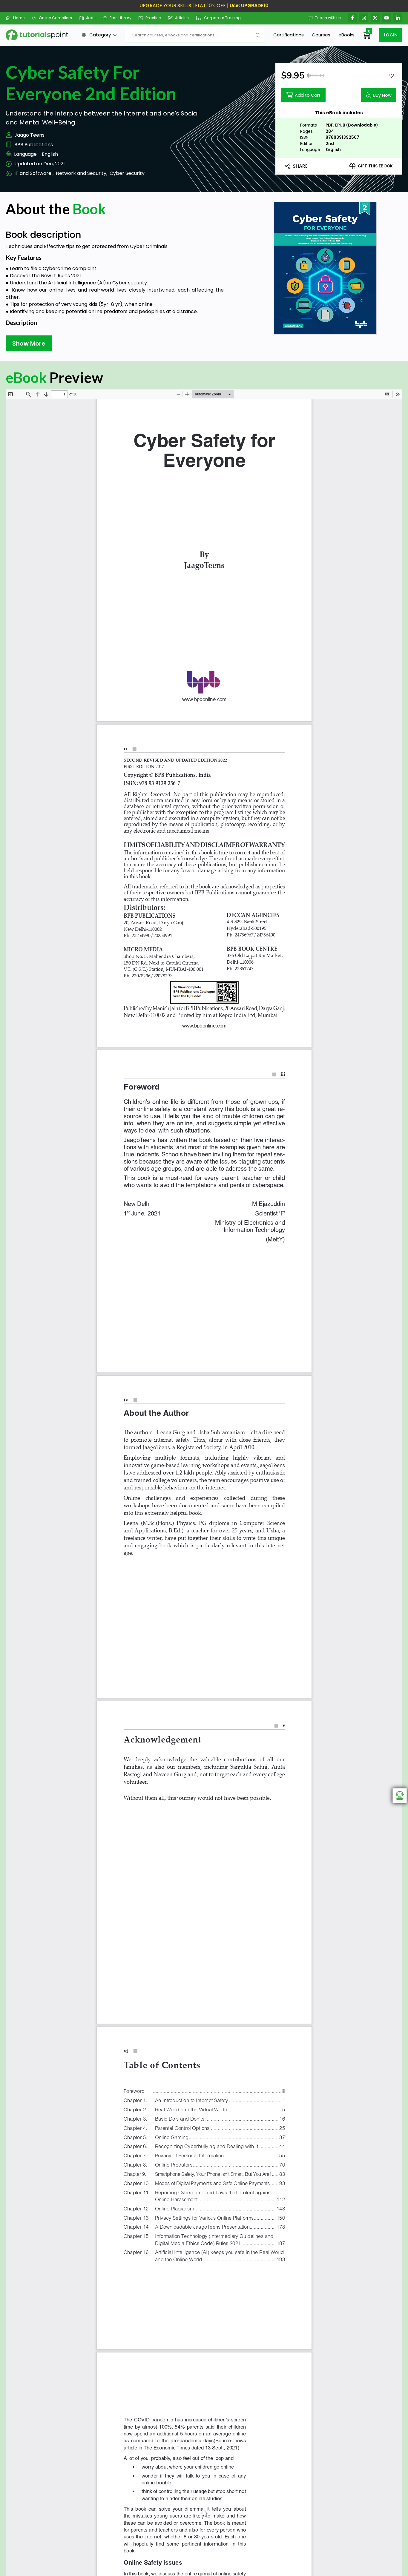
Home (19, 18)
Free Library (121, 18)
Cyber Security (127, 173)
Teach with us (328, 18)
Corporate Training (222, 18)
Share (300, 166)
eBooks (346, 35)
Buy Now (382, 95)
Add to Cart (308, 95)
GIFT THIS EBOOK (375, 166)
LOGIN (391, 35)
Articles (182, 18)
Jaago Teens (29, 135)
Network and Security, (82, 173)
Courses (321, 35)
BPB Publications (34, 145)
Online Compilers (55, 18)
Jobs (91, 18)
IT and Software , (34, 173)
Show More (29, 343)
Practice (153, 18)
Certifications (289, 35)
